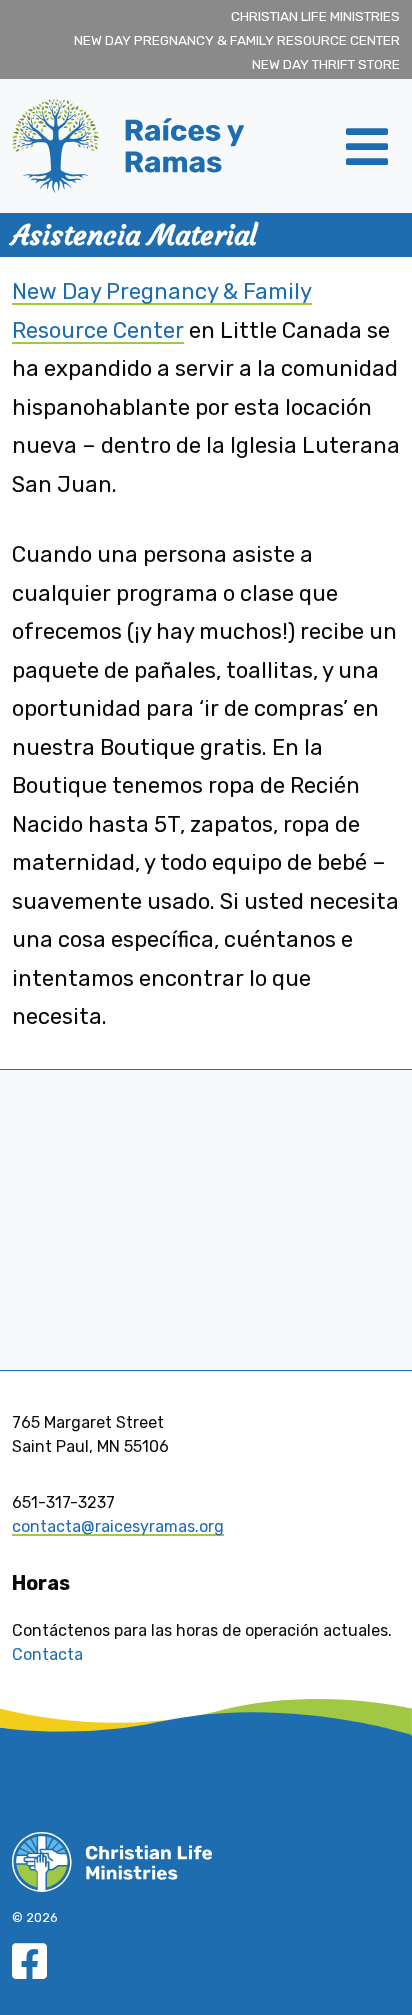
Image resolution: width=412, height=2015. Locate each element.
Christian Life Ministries (315, 16)
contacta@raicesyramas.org (118, 1526)
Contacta (47, 1654)
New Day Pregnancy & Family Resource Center (237, 40)
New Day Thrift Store (326, 64)
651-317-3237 (63, 1502)
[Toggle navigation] (367, 146)
